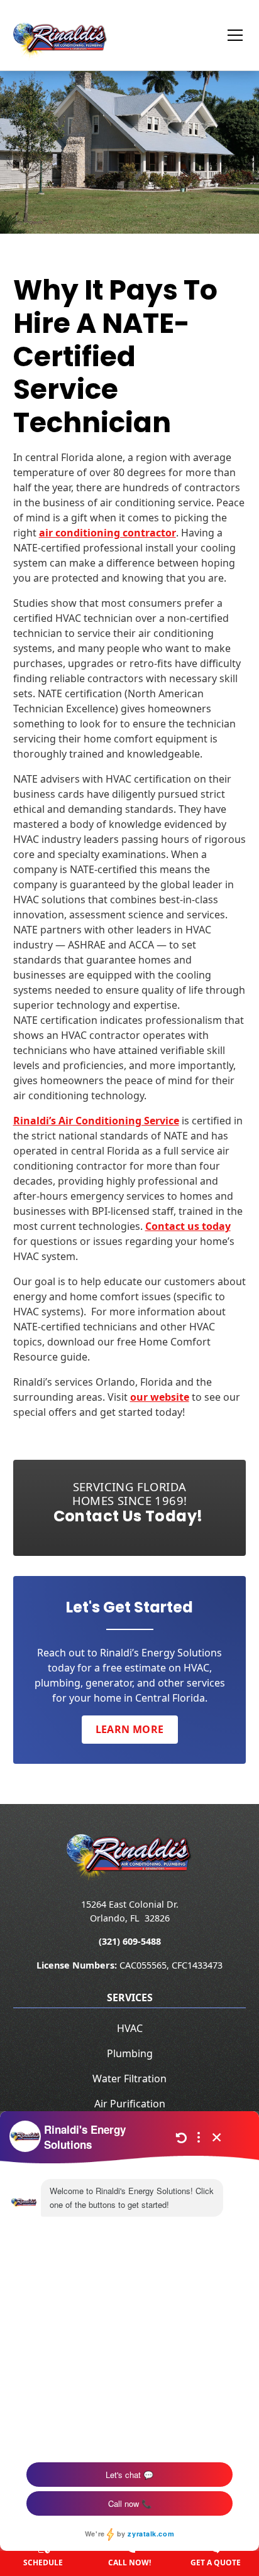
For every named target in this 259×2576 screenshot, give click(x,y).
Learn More (130, 1729)
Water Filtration (129, 2079)
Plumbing (130, 2053)
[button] (228, 35)
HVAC (130, 2028)
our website (160, 1397)
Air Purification (130, 2104)
